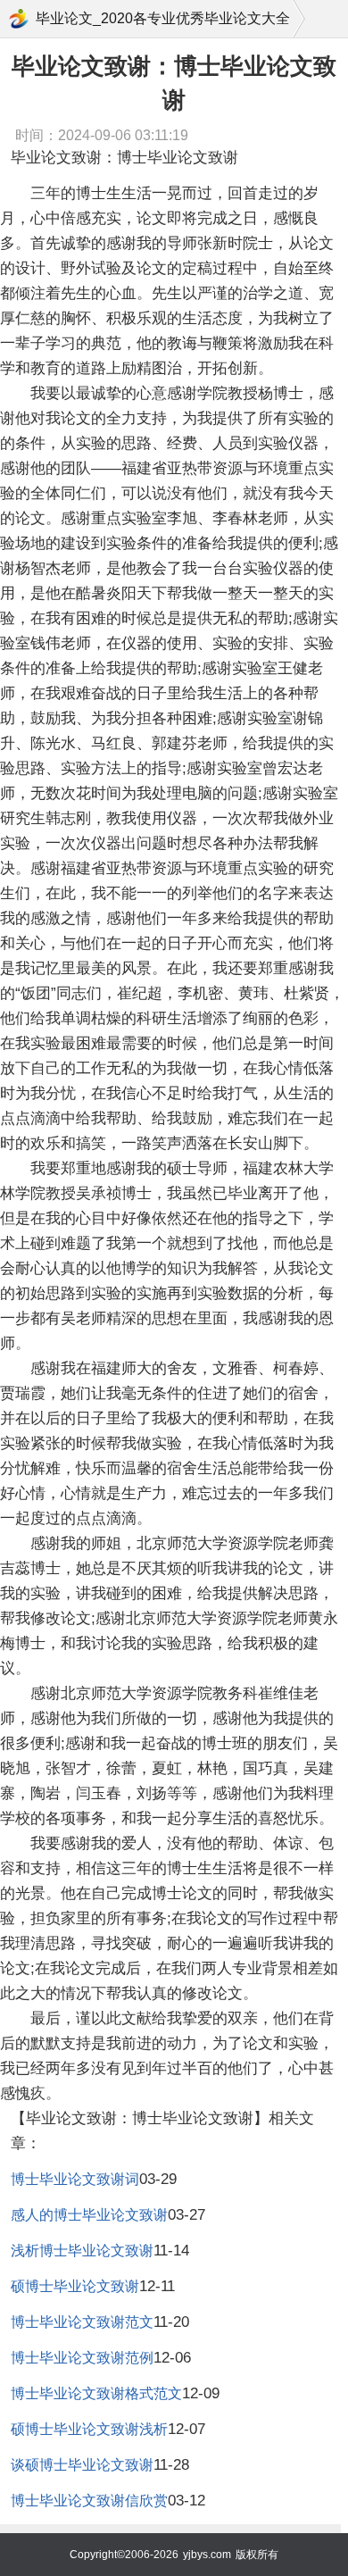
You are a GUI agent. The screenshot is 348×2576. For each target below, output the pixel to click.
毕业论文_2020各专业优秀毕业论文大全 (163, 18)
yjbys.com (207, 2555)
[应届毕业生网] (19, 19)
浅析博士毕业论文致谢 (82, 2251)
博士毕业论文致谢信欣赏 (89, 2501)
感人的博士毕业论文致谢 (89, 2215)
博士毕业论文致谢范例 (82, 2358)
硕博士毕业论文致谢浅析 (89, 2429)
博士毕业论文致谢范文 (82, 2322)
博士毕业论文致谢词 (75, 2179)
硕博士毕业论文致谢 (75, 2286)
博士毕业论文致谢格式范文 (96, 2393)
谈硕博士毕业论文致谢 (82, 2465)
